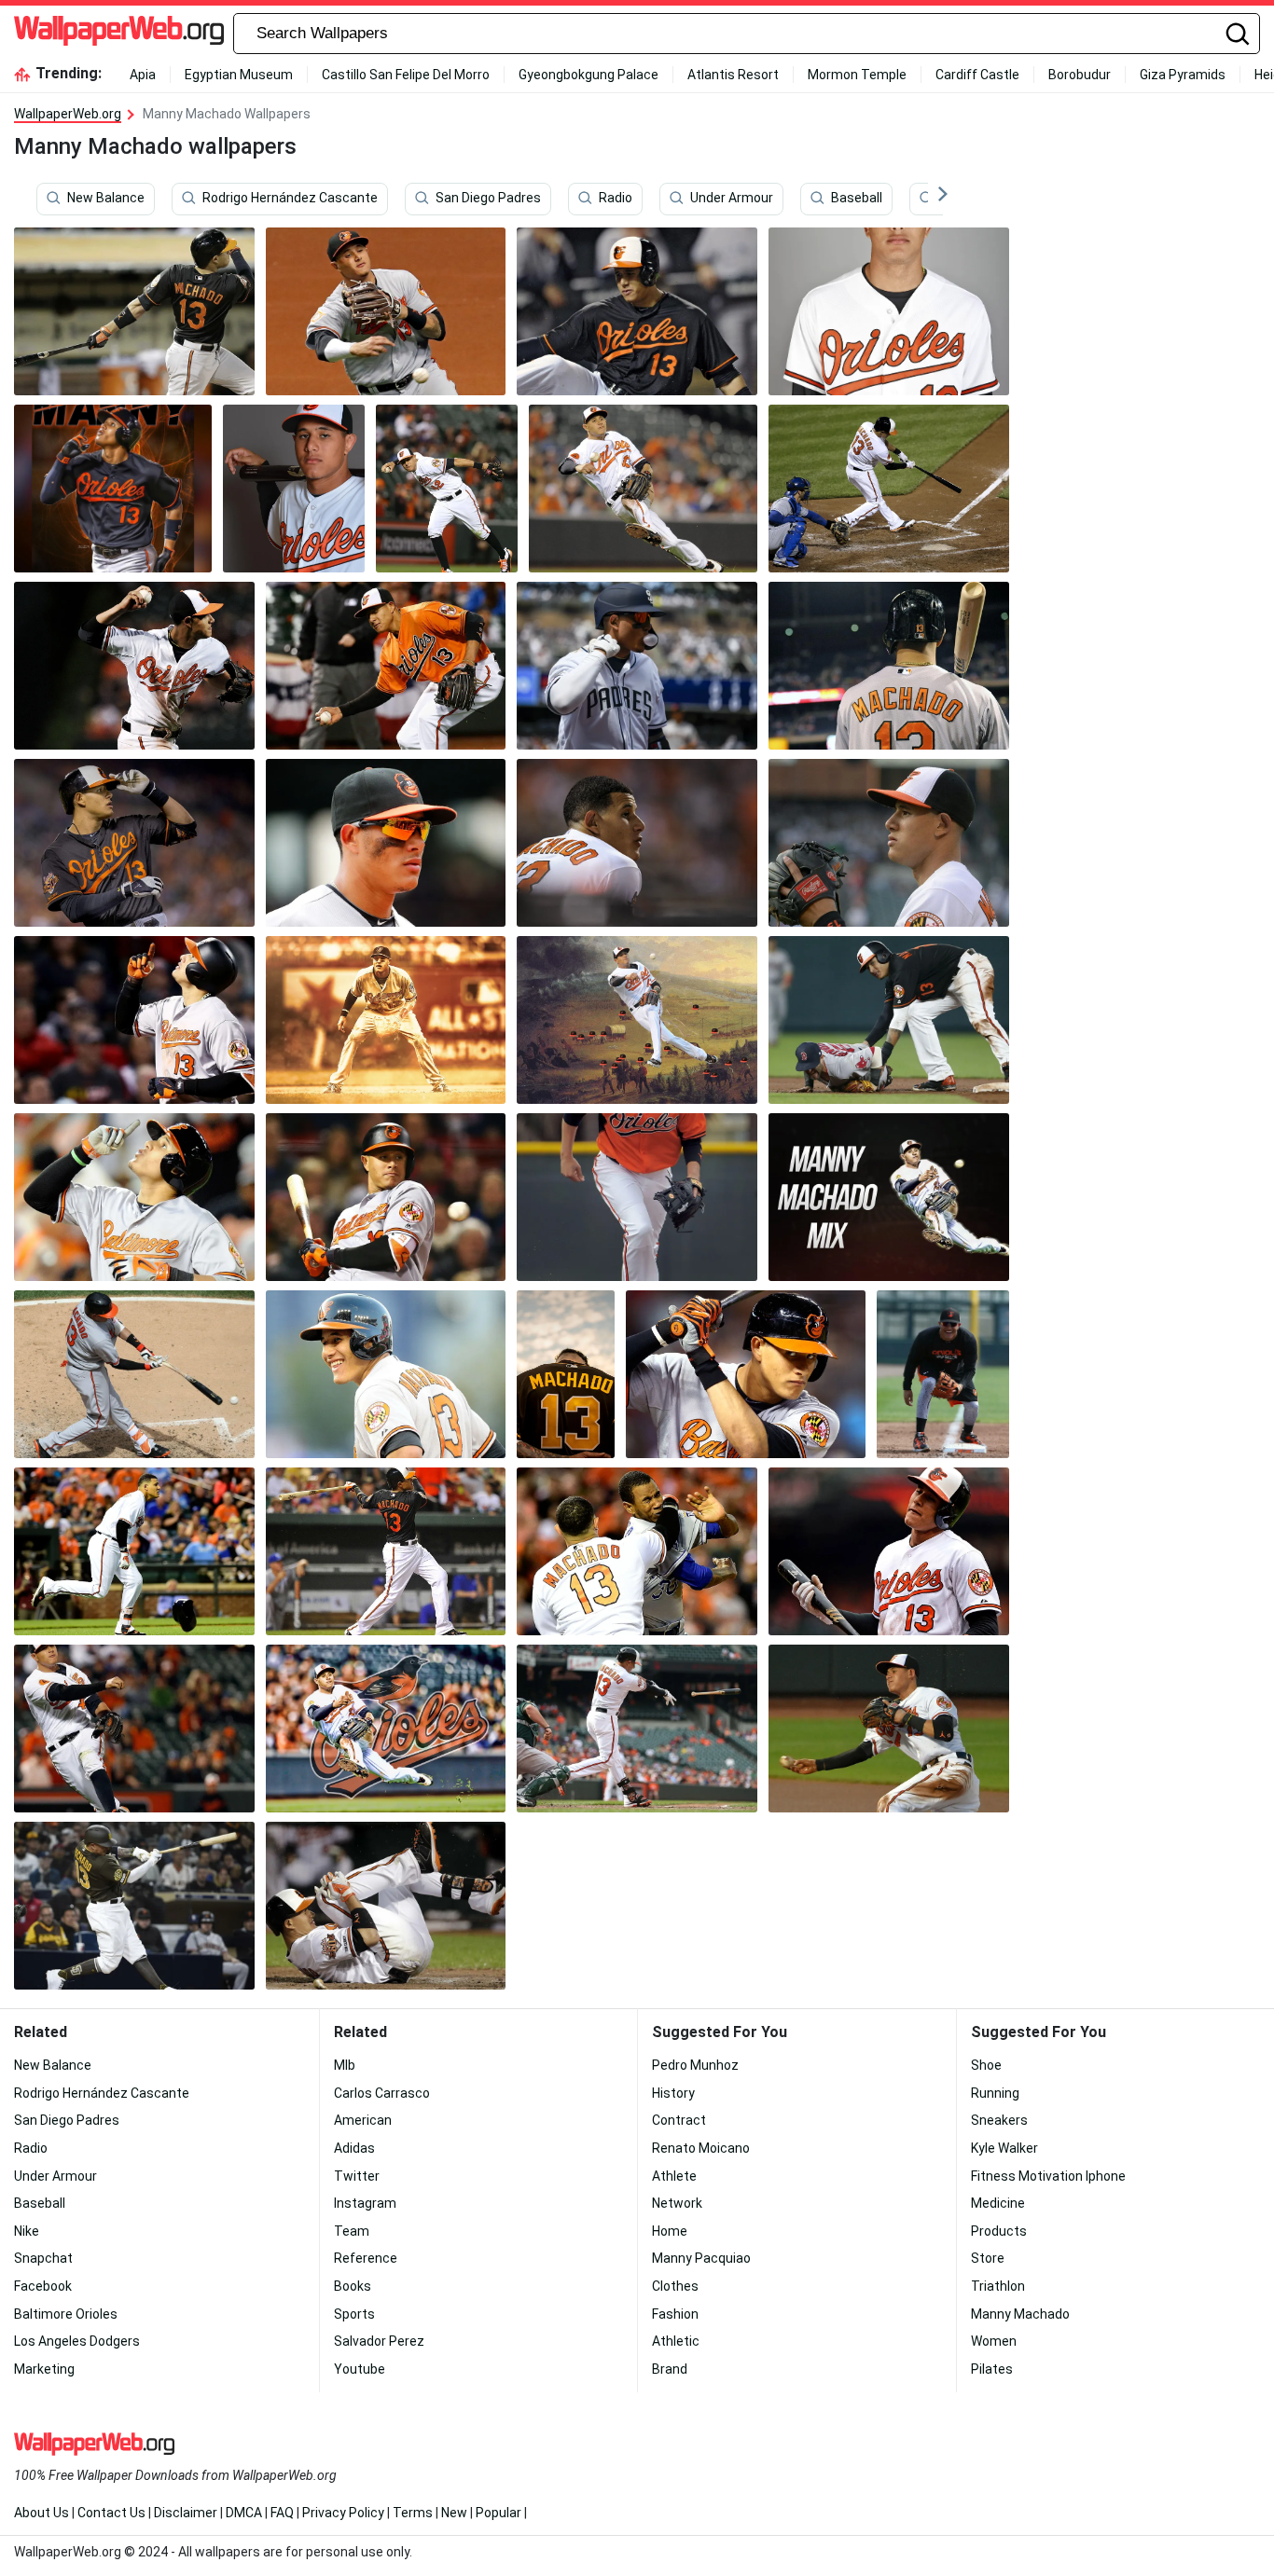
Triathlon (998, 2286)
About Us (42, 2513)
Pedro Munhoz (695, 2065)
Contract (679, 2120)
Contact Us (111, 2513)
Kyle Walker (1004, 2148)
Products (999, 2231)
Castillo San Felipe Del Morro (406, 75)
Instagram (365, 2203)
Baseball (857, 199)
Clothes (675, 2286)
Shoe (986, 2065)
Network (677, 2203)
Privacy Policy (343, 2513)
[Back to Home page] (119, 34)
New (454, 2513)
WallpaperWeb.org (68, 114)
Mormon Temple (857, 75)
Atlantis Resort (733, 75)
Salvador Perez (379, 2341)
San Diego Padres (488, 199)
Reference (366, 2258)
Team (352, 2231)
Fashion (675, 2314)
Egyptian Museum (239, 75)
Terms (413, 2513)
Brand (670, 2369)
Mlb (345, 2065)
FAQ (282, 2513)
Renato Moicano (701, 2148)
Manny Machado (1020, 2314)
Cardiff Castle (977, 75)
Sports (354, 2314)
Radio (616, 199)
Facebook (43, 2286)
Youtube (360, 2369)
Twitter (357, 2176)
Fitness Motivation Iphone (1048, 2176)
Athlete (674, 2176)
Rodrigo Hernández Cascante (290, 199)
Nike (27, 2231)
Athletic (676, 2341)
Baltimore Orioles (66, 2314)
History (673, 2093)
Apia (143, 75)
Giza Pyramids (1183, 75)
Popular (499, 2513)
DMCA (244, 2513)
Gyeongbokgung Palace (589, 75)
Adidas (354, 2148)
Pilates (992, 2369)
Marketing (44, 2369)
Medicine (998, 2203)
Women (994, 2341)
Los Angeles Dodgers (77, 2341)
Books (353, 2286)
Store (988, 2258)
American (363, 2120)
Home (670, 2231)
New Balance (106, 199)
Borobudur (1080, 75)
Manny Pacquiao (701, 2258)
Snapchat (43, 2258)
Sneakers (999, 2120)
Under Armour (732, 199)
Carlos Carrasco (382, 2093)
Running (995, 2093)
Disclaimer (186, 2513)
